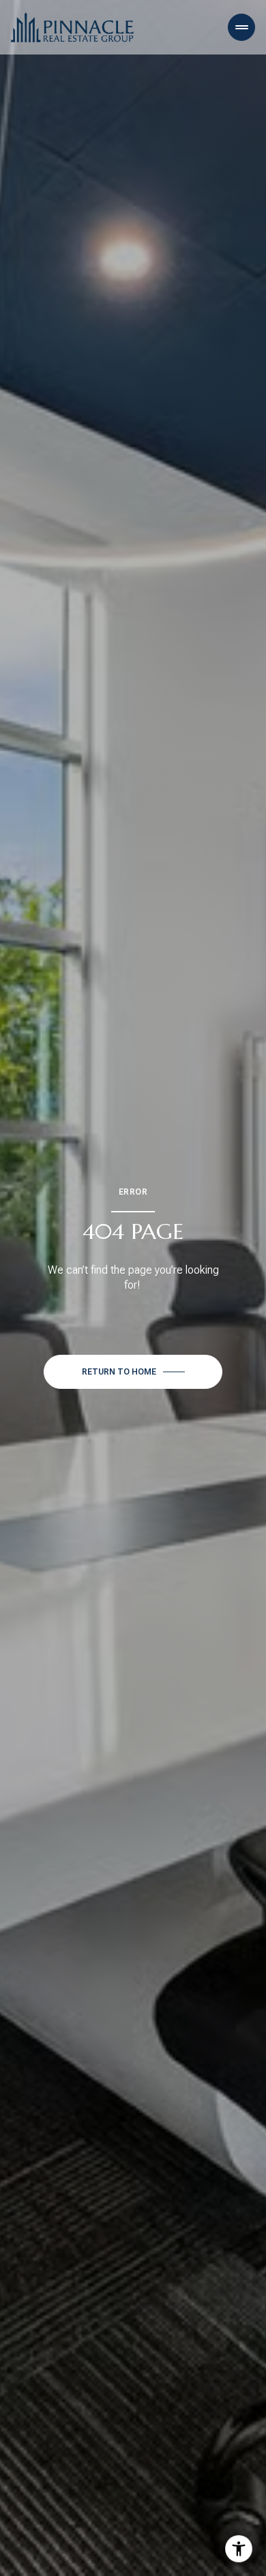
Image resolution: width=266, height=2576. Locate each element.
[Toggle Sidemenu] (241, 27)
